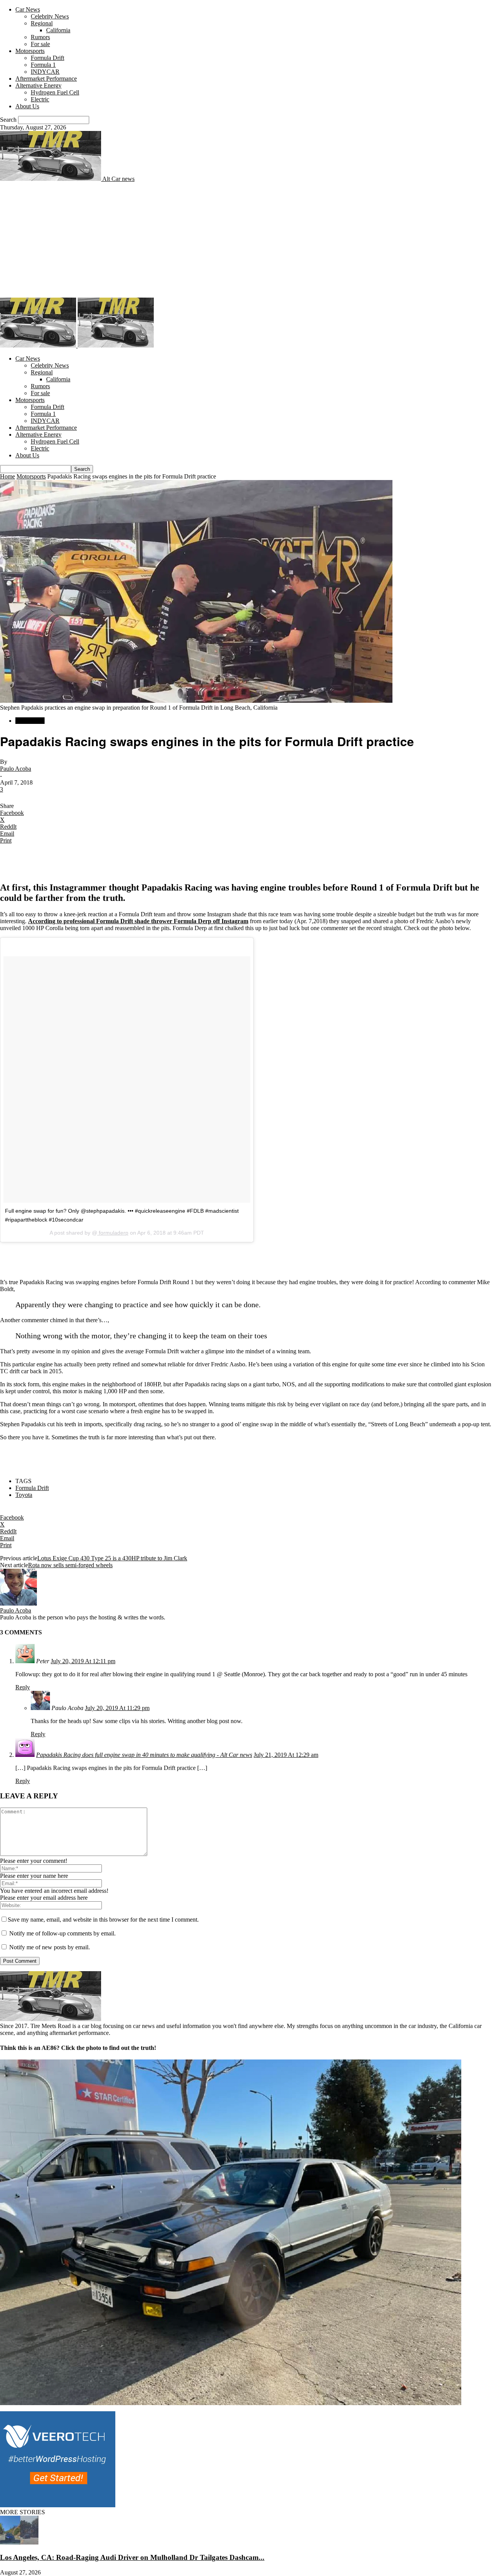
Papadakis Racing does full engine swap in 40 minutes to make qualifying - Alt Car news (144, 1755)
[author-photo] (18, 1603)
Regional (42, 23)
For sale (40, 44)
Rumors (40, 37)
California (58, 30)
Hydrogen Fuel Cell (55, 92)
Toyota (24, 1495)
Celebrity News (50, 16)
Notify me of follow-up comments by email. (62, 1933)
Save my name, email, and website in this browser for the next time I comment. (103, 1920)
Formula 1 (43, 65)
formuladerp (113, 1233)
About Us (27, 106)
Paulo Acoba (16, 769)
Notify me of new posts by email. (50, 1947)
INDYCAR (45, 72)
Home (7, 476)
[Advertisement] (246, 240)
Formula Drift (47, 58)
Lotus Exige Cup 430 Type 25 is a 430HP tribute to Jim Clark (112, 1558)
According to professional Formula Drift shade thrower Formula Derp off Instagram (138, 921)
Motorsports (30, 51)
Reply (23, 1687)
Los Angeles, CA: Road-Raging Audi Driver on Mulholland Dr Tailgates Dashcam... (132, 2557)
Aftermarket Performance (46, 79)
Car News (28, 9)
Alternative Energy (38, 85)
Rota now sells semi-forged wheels (70, 1565)
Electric (40, 99)
